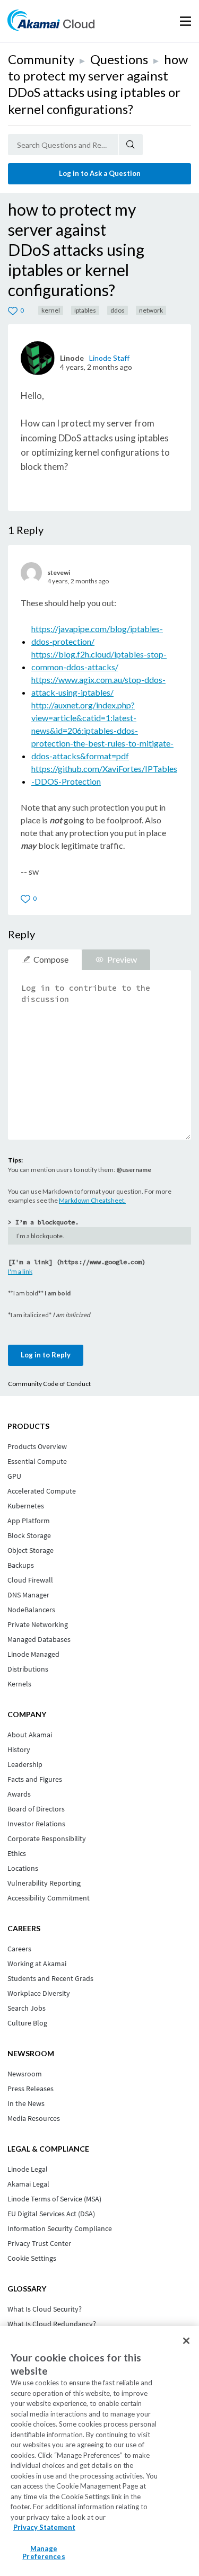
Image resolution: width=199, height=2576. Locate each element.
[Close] (186, 2341)
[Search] (131, 145)
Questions (119, 59)
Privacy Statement (44, 2527)
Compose (51, 959)
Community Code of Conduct (49, 1384)
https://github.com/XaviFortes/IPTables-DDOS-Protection (104, 775)
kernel (51, 310)
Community (41, 59)
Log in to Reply (46, 1355)
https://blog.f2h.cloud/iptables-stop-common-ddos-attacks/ (99, 660)
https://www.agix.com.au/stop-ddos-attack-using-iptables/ (98, 686)
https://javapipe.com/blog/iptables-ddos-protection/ (97, 635)
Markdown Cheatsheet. (92, 1200)
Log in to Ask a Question (100, 173)
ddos (118, 310)
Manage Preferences (44, 2553)
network (151, 310)
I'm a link (20, 1271)
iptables (85, 310)
